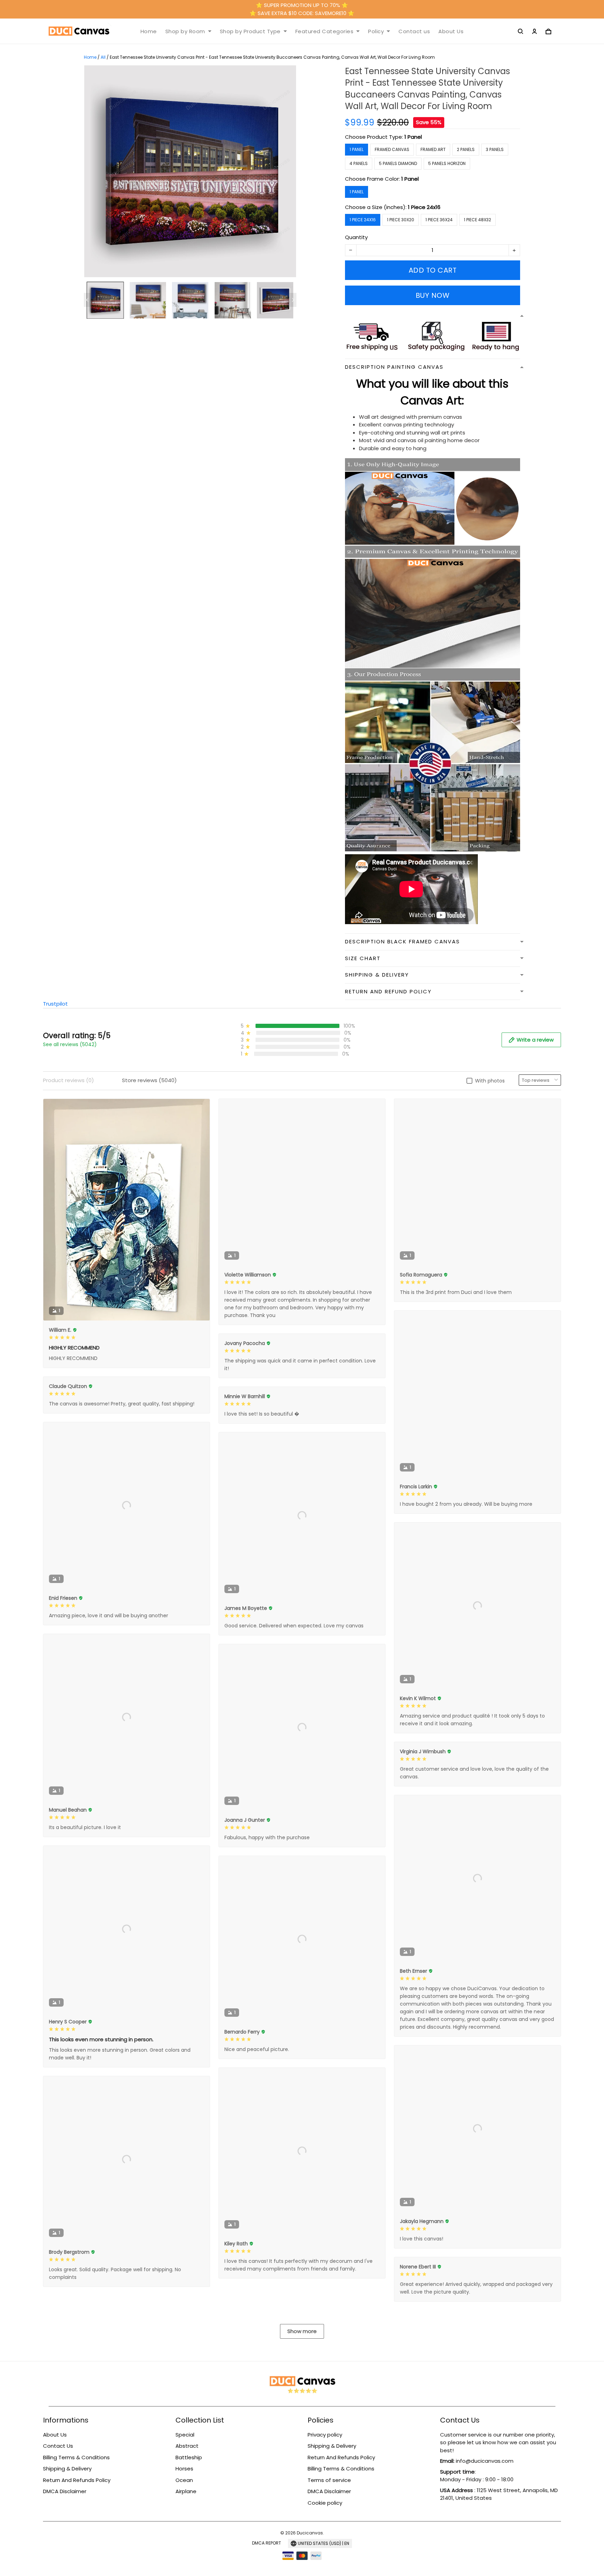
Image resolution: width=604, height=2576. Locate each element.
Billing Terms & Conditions (76, 2457)
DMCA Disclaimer (65, 2491)
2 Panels (466, 149)
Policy (376, 31)
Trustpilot (55, 1004)
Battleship (189, 2457)
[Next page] (293, 300)
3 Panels (495, 149)
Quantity (356, 237)
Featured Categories (325, 31)
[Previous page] (87, 300)
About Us (451, 31)
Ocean (184, 2480)
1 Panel (413, 137)
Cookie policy (325, 2503)
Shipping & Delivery (67, 2469)
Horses (184, 2469)
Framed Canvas (392, 149)
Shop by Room (185, 31)
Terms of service (329, 2480)
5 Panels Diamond (398, 163)
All (103, 57)
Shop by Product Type (250, 31)
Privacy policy (325, 2435)
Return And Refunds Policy (77, 2480)
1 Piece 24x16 (424, 207)
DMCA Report (267, 2543)
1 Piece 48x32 (477, 220)
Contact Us (58, 2446)
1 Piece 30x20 (401, 220)
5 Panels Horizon (447, 163)
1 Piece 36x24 (439, 220)
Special (185, 2435)
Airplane (186, 2491)
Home (149, 31)
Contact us (414, 31)
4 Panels (359, 163)
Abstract (187, 2446)
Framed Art (433, 149)
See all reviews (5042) (70, 1044)
